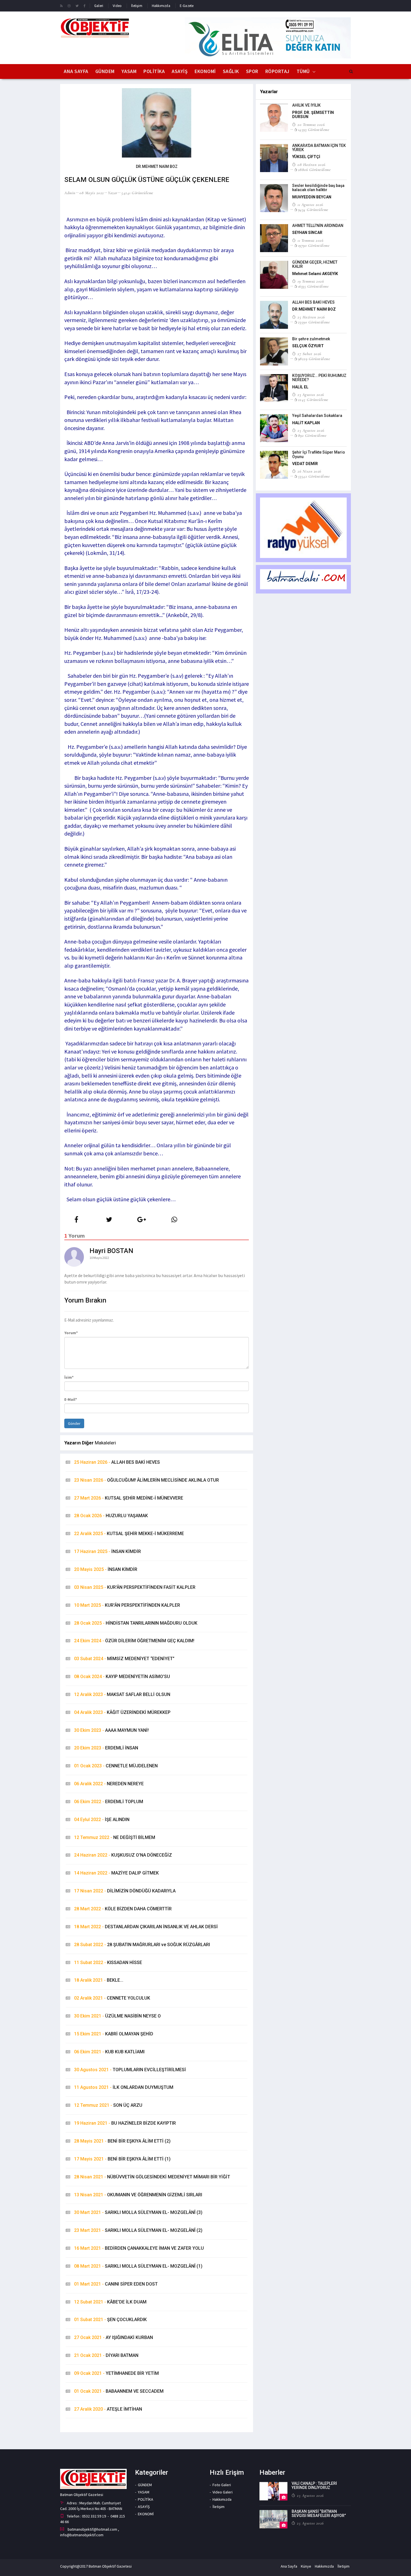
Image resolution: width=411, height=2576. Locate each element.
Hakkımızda (161, 6)
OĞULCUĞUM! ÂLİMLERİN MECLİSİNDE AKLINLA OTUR (147, 1480)
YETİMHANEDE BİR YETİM (116, 2373)
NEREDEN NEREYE (109, 1784)
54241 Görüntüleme (137, 193)
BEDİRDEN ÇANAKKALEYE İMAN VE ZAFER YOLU (139, 2248)
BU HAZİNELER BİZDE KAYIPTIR (125, 2123)
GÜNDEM (105, 71)
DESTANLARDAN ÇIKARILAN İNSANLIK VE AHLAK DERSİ (146, 1927)
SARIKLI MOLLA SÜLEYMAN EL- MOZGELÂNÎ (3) (138, 2212)
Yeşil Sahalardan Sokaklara (317, 416)
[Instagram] (69, 6)
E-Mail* (71, 1399)
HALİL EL (300, 387)
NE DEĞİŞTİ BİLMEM (115, 1837)
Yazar (113, 193)
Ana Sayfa (76, 71)
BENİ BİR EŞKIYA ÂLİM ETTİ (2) (122, 2141)
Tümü (303, 71)
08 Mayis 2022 (92, 193)
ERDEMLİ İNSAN (106, 1748)
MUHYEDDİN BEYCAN (312, 197)
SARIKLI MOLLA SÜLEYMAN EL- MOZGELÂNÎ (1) (138, 2266)
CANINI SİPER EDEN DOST (116, 2284)
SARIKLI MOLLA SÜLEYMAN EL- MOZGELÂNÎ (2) (138, 2230)
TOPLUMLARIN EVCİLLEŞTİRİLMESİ (130, 2070)
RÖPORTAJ (277, 71)
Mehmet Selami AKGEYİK (315, 274)
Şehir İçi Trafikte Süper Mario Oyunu (319, 454)
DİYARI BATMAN (106, 2355)
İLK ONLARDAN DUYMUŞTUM (124, 2087)
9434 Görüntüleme (313, 210)
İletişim (137, 6)
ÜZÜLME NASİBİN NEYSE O (117, 2016)
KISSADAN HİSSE (108, 1963)
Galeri (99, 6)
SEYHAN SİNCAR (307, 233)
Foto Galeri (222, 2485)
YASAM (129, 71)
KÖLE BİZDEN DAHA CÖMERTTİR (123, 1909)
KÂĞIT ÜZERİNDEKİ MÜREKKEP (122, 1712)
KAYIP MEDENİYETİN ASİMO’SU (122, 1677)
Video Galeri (223, 2492)
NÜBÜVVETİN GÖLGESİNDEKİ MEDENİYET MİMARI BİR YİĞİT (152, 2177)
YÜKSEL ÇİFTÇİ (306, 157)
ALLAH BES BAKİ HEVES (117, 1462)
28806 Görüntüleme (314, 170)
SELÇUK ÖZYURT (308, 346)
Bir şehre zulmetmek (311, 339)
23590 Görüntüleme (314, 322)
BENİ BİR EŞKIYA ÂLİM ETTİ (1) (122, 2159)
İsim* (69, 1377)
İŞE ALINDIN (102, 1820)
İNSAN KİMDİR (108, 1551)
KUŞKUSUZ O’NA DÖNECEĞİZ (123, 1855)
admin (70, 193)
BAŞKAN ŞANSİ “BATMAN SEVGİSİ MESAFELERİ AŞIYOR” (319, 2513)
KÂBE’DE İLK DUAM (110, 2302)
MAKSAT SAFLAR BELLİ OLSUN (122, 1694)
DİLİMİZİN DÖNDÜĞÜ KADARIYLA (125, 1891)
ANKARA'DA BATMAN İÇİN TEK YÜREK (319, 148)
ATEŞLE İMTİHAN (108, 2409)
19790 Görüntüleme (314, 245)
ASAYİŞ (180, 71)
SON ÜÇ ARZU (108, 2105)
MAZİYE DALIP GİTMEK (116, 1873)
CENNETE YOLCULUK (112, 1998)
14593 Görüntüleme (314, 130)
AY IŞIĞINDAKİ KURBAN (114, 2337)
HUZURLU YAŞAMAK (111, 1516)
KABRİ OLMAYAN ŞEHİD (114, 2034)
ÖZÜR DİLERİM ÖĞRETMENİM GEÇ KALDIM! (134, 1641)
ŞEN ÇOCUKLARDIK (110, 2320)
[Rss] (61, 6)
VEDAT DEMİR (305, 464)
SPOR (252, 71)
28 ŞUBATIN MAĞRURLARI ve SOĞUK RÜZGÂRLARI (142, 1945)
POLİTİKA (154, 71)
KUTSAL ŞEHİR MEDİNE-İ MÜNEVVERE (129, 1498)
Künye (306, 2566)
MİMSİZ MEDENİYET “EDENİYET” (124, 1659)
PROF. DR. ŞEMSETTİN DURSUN (313, 115)
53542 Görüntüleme (314, 476)
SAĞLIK (231, 71)
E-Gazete (187, 6)
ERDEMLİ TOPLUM (109, 1802)
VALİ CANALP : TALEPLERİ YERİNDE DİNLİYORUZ (314, 2485)
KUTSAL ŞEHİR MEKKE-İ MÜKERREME (129, 1534)
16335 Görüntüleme (313, 286)
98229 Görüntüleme (314, 359)
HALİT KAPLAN (306, 423)
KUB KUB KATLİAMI (109, 2052)
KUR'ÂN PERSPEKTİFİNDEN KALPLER (127, 1605)
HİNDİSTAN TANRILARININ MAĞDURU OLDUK (136, 1623)
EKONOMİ (205, 71)
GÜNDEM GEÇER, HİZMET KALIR (315, 264)
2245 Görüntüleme (313, 400)
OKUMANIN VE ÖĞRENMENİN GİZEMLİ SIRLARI (138, 2195)
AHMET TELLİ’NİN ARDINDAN (318, 226)
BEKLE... (99, 1980)
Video (117, 6)
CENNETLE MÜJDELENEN (116, 1766)
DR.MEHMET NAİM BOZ (314, 309)
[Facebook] (85, 6)
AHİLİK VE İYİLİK (306, 105)
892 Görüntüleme (312, 435)
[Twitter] (77, 6)
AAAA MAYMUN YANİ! (111, 1730)
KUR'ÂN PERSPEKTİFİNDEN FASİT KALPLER (135, 1587)
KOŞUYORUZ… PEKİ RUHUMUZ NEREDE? (319, 378)
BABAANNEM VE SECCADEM (119, 2391)
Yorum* (71, 1333)
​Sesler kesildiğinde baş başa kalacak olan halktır (318, 188)
